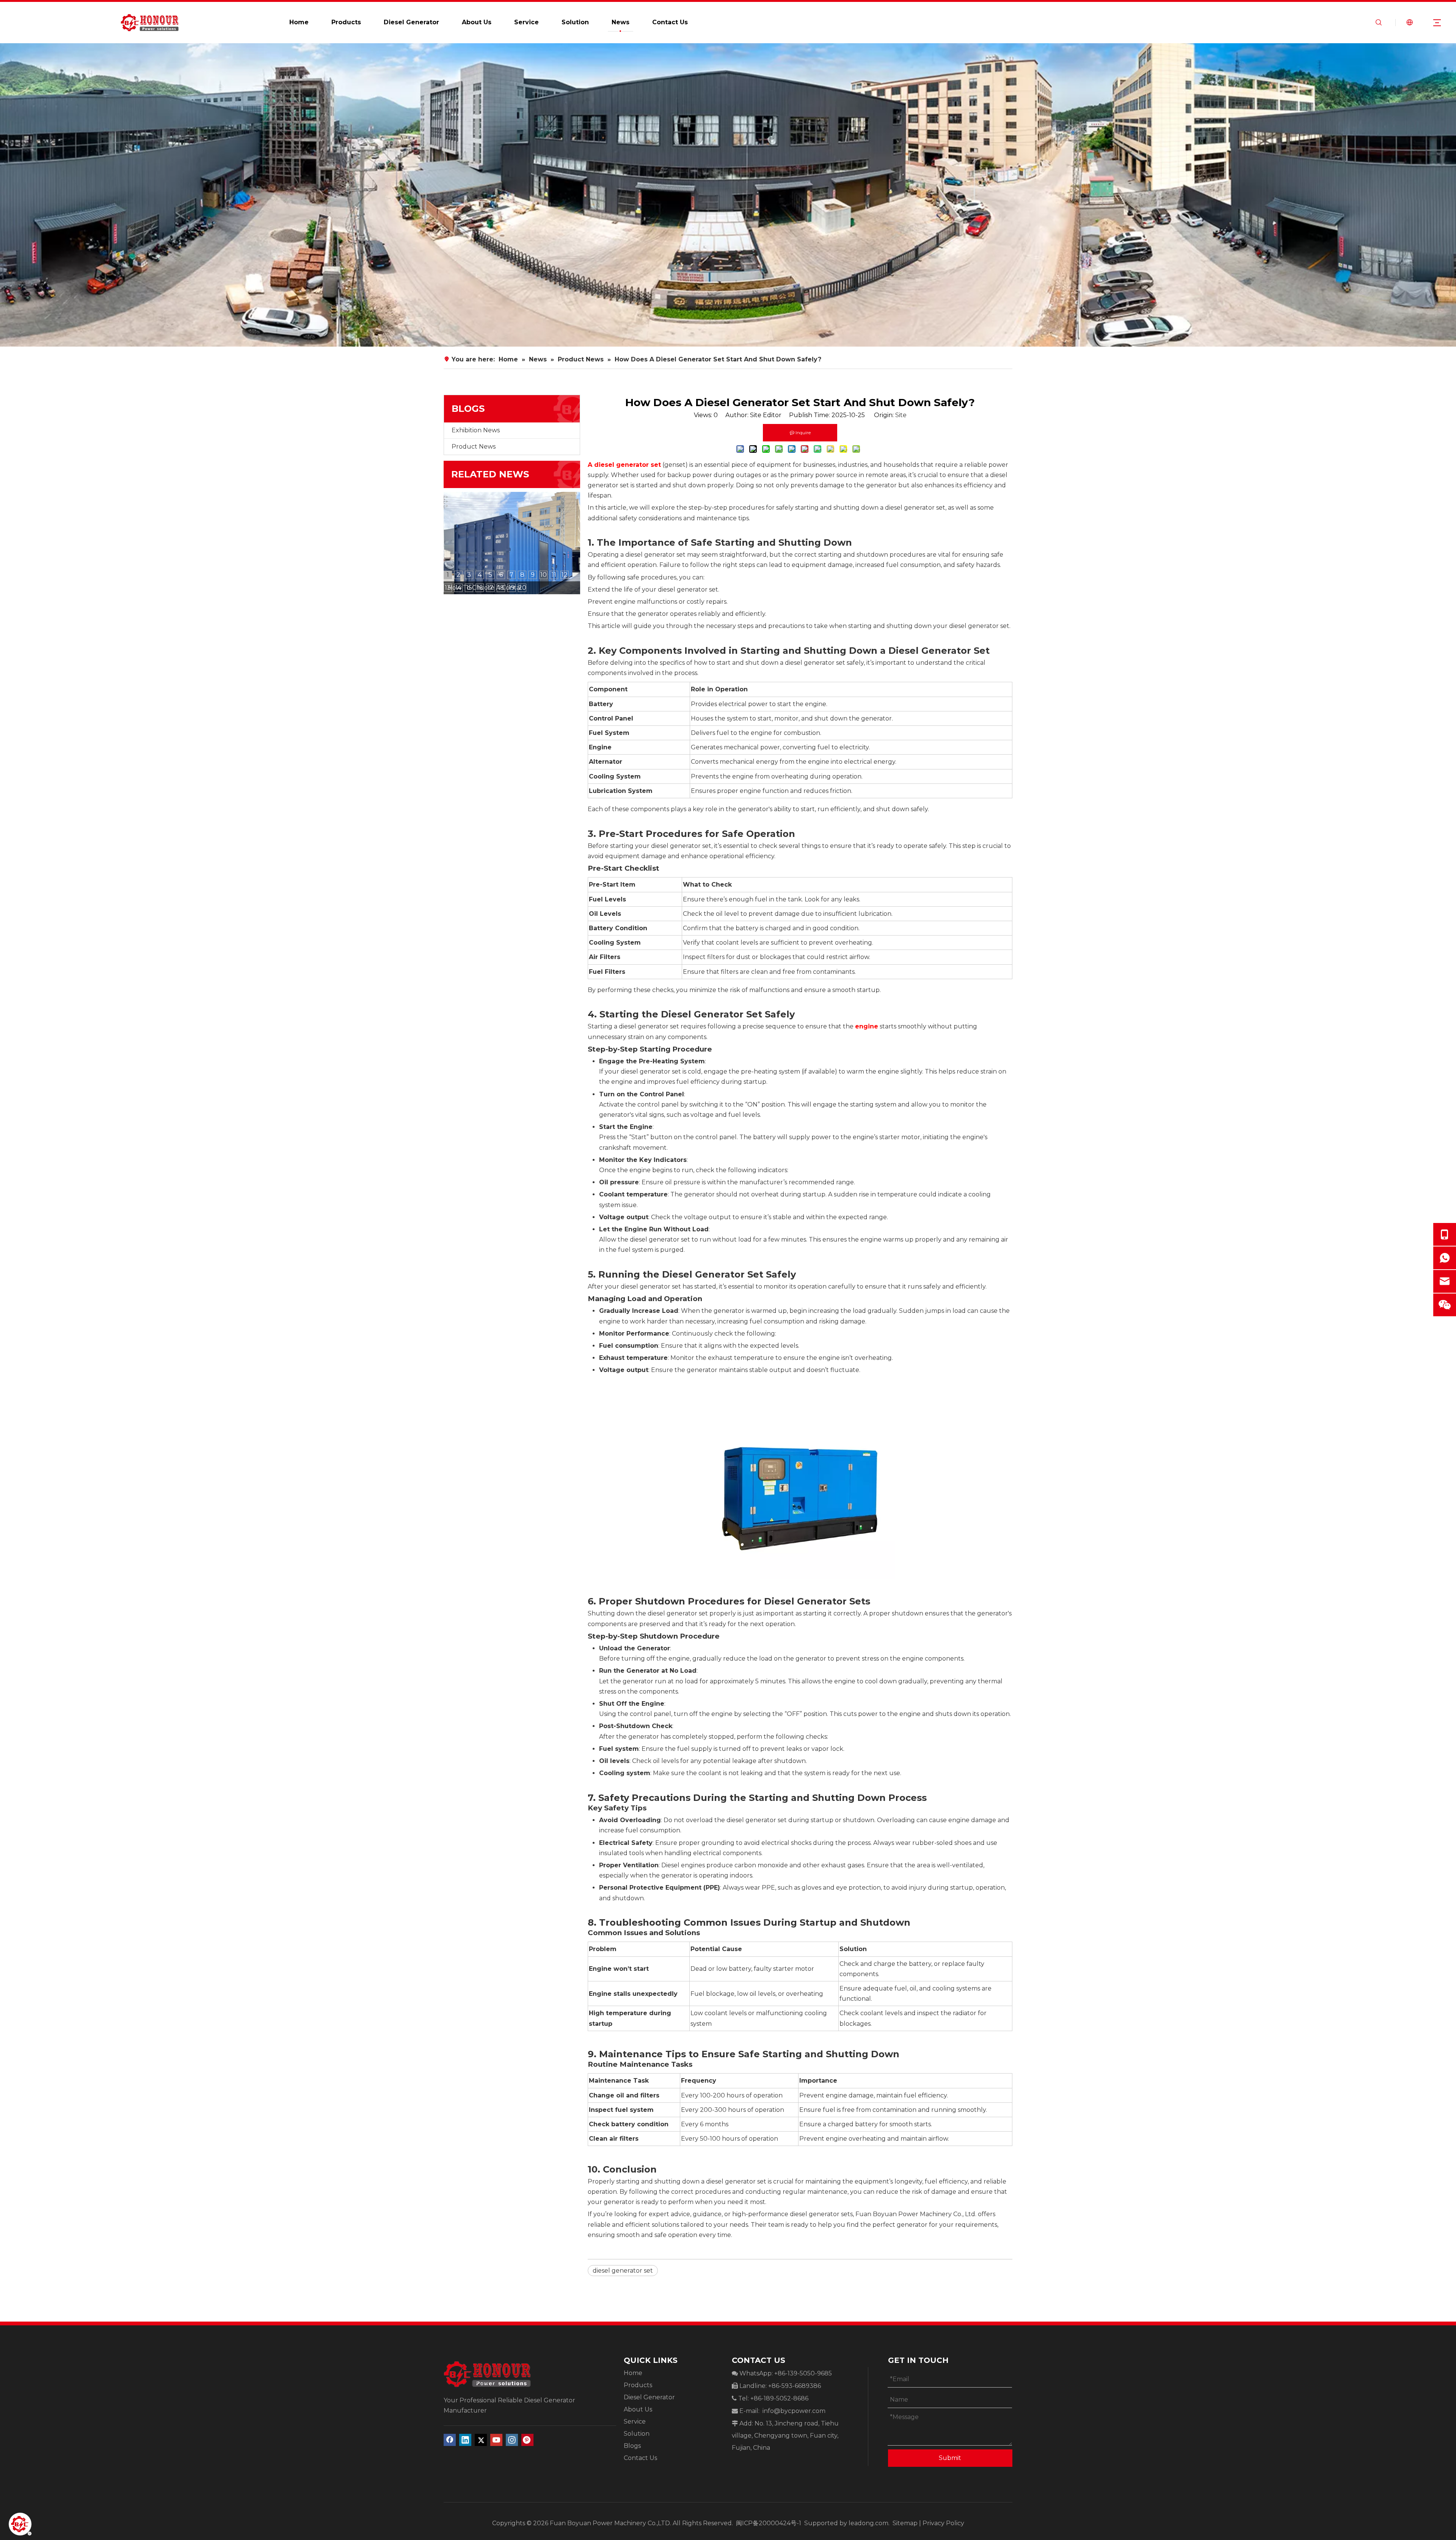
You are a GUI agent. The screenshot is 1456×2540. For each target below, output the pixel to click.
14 (458, 588)
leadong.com (868, 2523)
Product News (474, 447)
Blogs (632, 2446)
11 (554, 575)
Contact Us (670, 22)
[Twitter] (481, 2440)
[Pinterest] (527, 2440)
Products (346, 22)
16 (480, 588)
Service (526, 22)
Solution (575, 22)
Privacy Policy (943, 2523)
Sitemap (905, 2523)
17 (490, 588)
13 (448, 588)
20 (522, 588)
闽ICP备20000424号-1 (769, 2523)
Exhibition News (476, 430)
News (621, 22)
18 (501, 588)
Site (901, 415)
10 (544, 575)
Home (299, 22)
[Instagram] (512, 2440)
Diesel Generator (411, 22)
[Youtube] (496, 2440)
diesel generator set (623, 2271)
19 (511, 588)
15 (469, 588)
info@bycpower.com (794, 2411)
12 (565, 575)
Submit (950, 2458)
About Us (477, 22)
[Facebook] (450, 2440)
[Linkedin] (465, 2440)
